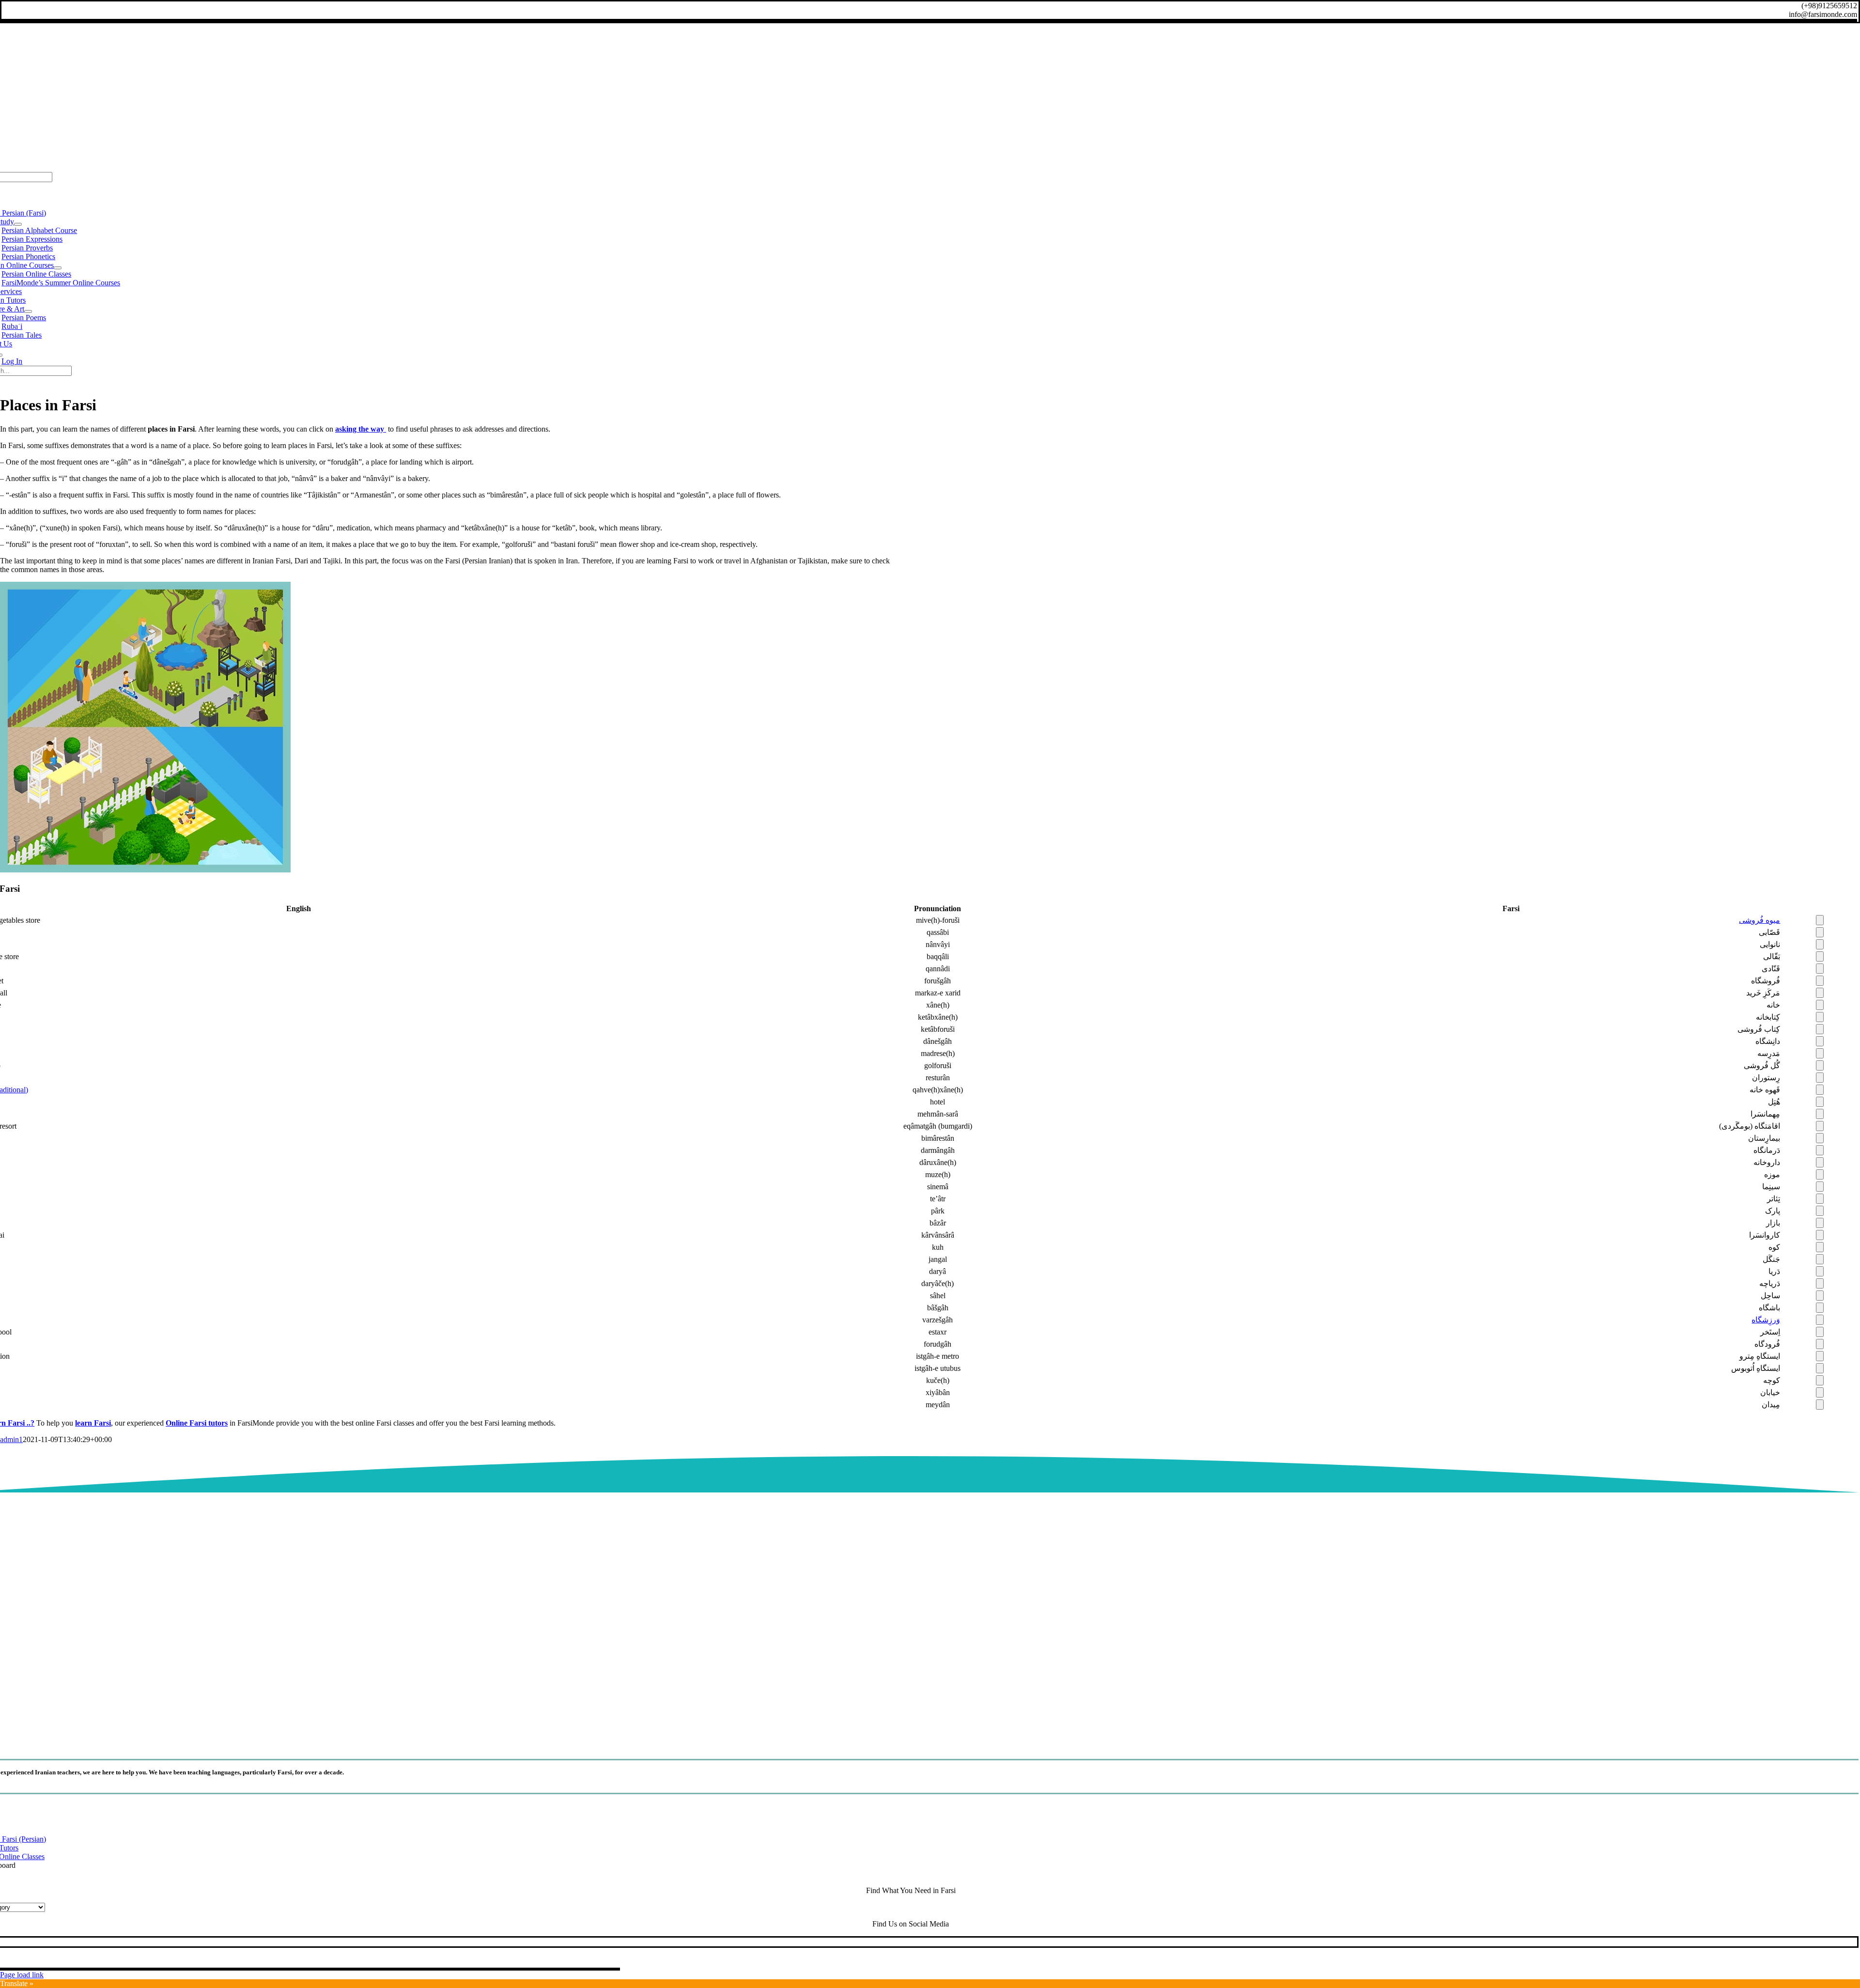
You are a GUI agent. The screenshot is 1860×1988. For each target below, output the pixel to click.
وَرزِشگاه (1766, 1320)
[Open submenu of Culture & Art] (28, 311)
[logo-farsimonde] (911, 1740)
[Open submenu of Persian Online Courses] (58, 268)
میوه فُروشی (1759, 920)
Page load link (22, 1975)
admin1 (11, 1439)
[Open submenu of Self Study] (18, 224)
